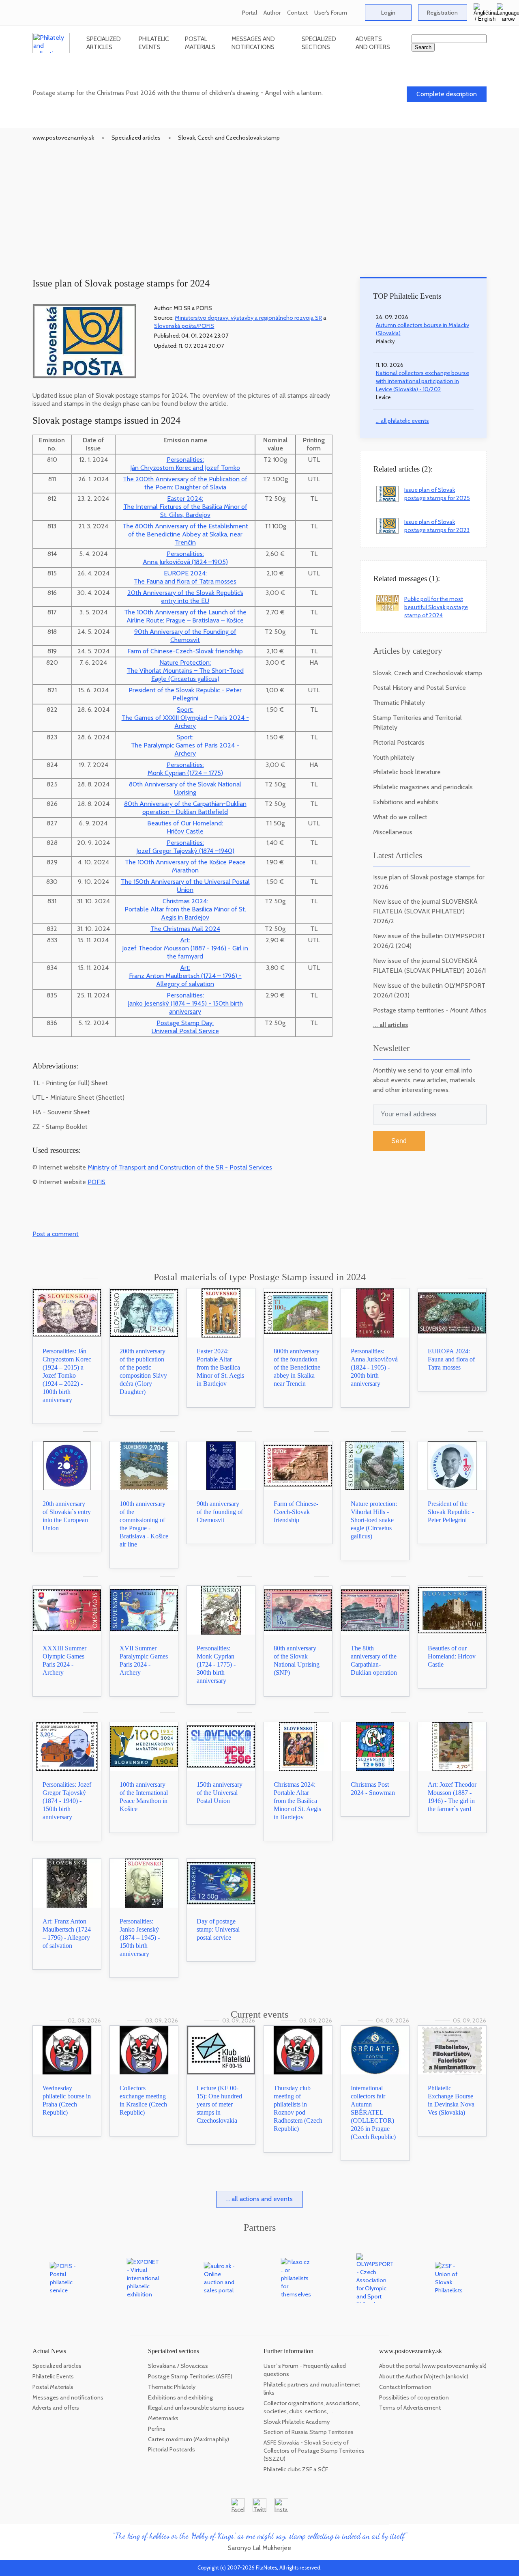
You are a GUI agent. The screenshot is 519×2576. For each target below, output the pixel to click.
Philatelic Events (154, 43)
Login (388, 13)
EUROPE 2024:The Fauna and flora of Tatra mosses (185, 577)
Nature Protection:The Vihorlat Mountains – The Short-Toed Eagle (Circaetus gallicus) (185, 671)
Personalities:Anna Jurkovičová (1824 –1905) (185, 558)
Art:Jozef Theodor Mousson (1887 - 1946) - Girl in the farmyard (185, 948)
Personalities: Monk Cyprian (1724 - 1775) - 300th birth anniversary (216, 1664)
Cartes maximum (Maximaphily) (189, 2439)
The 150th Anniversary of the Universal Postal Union (185, 886)
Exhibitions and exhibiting (180, 2397)
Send (399, 1141)
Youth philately (394, 757)
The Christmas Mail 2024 (185, 929)
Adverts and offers (373, 43)
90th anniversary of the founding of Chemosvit (220, 1512)
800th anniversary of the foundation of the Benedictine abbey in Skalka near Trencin (297, 1367)
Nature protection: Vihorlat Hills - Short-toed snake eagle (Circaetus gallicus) (374, 1520)
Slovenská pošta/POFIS (184, 326)
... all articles (390, 1025)
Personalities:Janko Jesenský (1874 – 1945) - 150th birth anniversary (185, 1003)
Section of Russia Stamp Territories (309, 2432)
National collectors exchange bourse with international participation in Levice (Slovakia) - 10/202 (422, 381)
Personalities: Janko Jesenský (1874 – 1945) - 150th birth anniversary (140, 1937)
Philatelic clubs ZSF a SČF (296, 2469)
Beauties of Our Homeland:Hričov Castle (185, 827)
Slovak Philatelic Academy (297, 2422)
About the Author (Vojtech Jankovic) (424, 2376)
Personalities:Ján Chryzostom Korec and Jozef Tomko (185, 464)
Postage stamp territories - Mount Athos (430, 1010)
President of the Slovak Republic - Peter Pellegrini (185, 694)
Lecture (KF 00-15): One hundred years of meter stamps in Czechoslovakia (219, 2104)
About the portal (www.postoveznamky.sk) (433, 2366)
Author (272, 13)
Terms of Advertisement (410, 2408)
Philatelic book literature (407, 772)
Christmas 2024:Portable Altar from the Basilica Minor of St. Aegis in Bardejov (185, 909)
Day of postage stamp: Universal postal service (218, 1929)
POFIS (97, 1182)
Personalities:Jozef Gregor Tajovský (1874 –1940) (185, 847)
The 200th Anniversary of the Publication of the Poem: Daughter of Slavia (185, 483)
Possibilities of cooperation (414, 2397)
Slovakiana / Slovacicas (178, 2366)
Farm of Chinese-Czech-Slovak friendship (185, 651)
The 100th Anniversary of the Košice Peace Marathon (185, 866)
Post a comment (56, 1234)
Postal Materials (200, 43)
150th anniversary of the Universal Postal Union (220, 1793)
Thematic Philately (399, 703)
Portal (250, 13)
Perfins (157, 2429)
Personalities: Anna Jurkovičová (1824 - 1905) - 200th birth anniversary (374, 1367)
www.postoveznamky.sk (63, 138)
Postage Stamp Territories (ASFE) (190, 2376)
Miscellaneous (393, 832)
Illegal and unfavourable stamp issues (196, 2408)
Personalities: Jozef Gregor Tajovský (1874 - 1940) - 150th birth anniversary (67, 1801)
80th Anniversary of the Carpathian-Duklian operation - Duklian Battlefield (185, 808)
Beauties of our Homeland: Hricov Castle (452, 1656)
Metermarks (163, 2418)
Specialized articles (104, 43)
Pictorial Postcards (399, 742)
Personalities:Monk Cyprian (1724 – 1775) (185, 769)
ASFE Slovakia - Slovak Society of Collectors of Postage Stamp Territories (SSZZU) (314, 2451)
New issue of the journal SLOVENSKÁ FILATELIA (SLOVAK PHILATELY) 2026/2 (425, 911)
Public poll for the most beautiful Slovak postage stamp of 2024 (436, 607)
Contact (297, 13)
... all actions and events (259, 2199)
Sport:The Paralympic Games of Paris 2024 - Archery (185, 745)
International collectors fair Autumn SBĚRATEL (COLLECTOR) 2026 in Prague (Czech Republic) (373, 2112)
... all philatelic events (402, 421)
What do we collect (400, 817)
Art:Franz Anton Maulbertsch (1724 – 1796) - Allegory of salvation (185, 976)
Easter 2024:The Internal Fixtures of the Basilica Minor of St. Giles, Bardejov (185, 507)
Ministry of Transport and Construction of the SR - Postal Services (180, 1167)
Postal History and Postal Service (419, 688)
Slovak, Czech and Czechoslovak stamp (229, 138)
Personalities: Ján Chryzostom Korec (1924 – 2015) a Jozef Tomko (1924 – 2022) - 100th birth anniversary (67, 1375)
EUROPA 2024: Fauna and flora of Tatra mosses (451, 1359)
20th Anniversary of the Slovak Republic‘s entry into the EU (185, 597)
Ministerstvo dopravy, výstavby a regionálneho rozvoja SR (248, 318)
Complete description (447, 94)
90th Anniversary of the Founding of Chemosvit (185, 636)
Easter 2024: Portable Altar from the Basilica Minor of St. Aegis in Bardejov (220, 1367)
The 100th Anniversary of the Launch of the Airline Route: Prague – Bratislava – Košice (185, 616)
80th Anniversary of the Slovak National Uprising (185, 788)
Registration (442, 13)
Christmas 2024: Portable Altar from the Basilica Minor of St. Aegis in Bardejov (297, 1801)
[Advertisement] (259, 202)
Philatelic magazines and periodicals (423, 787)
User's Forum (331, 13)
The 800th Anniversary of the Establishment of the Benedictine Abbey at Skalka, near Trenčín (185, 534)
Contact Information (405, 2387)
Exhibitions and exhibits (406, 802)
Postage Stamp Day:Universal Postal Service (185, 1027)
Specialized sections (319, 43)
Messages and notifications (253, 43)
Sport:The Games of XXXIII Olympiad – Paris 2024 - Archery (185, 718)
